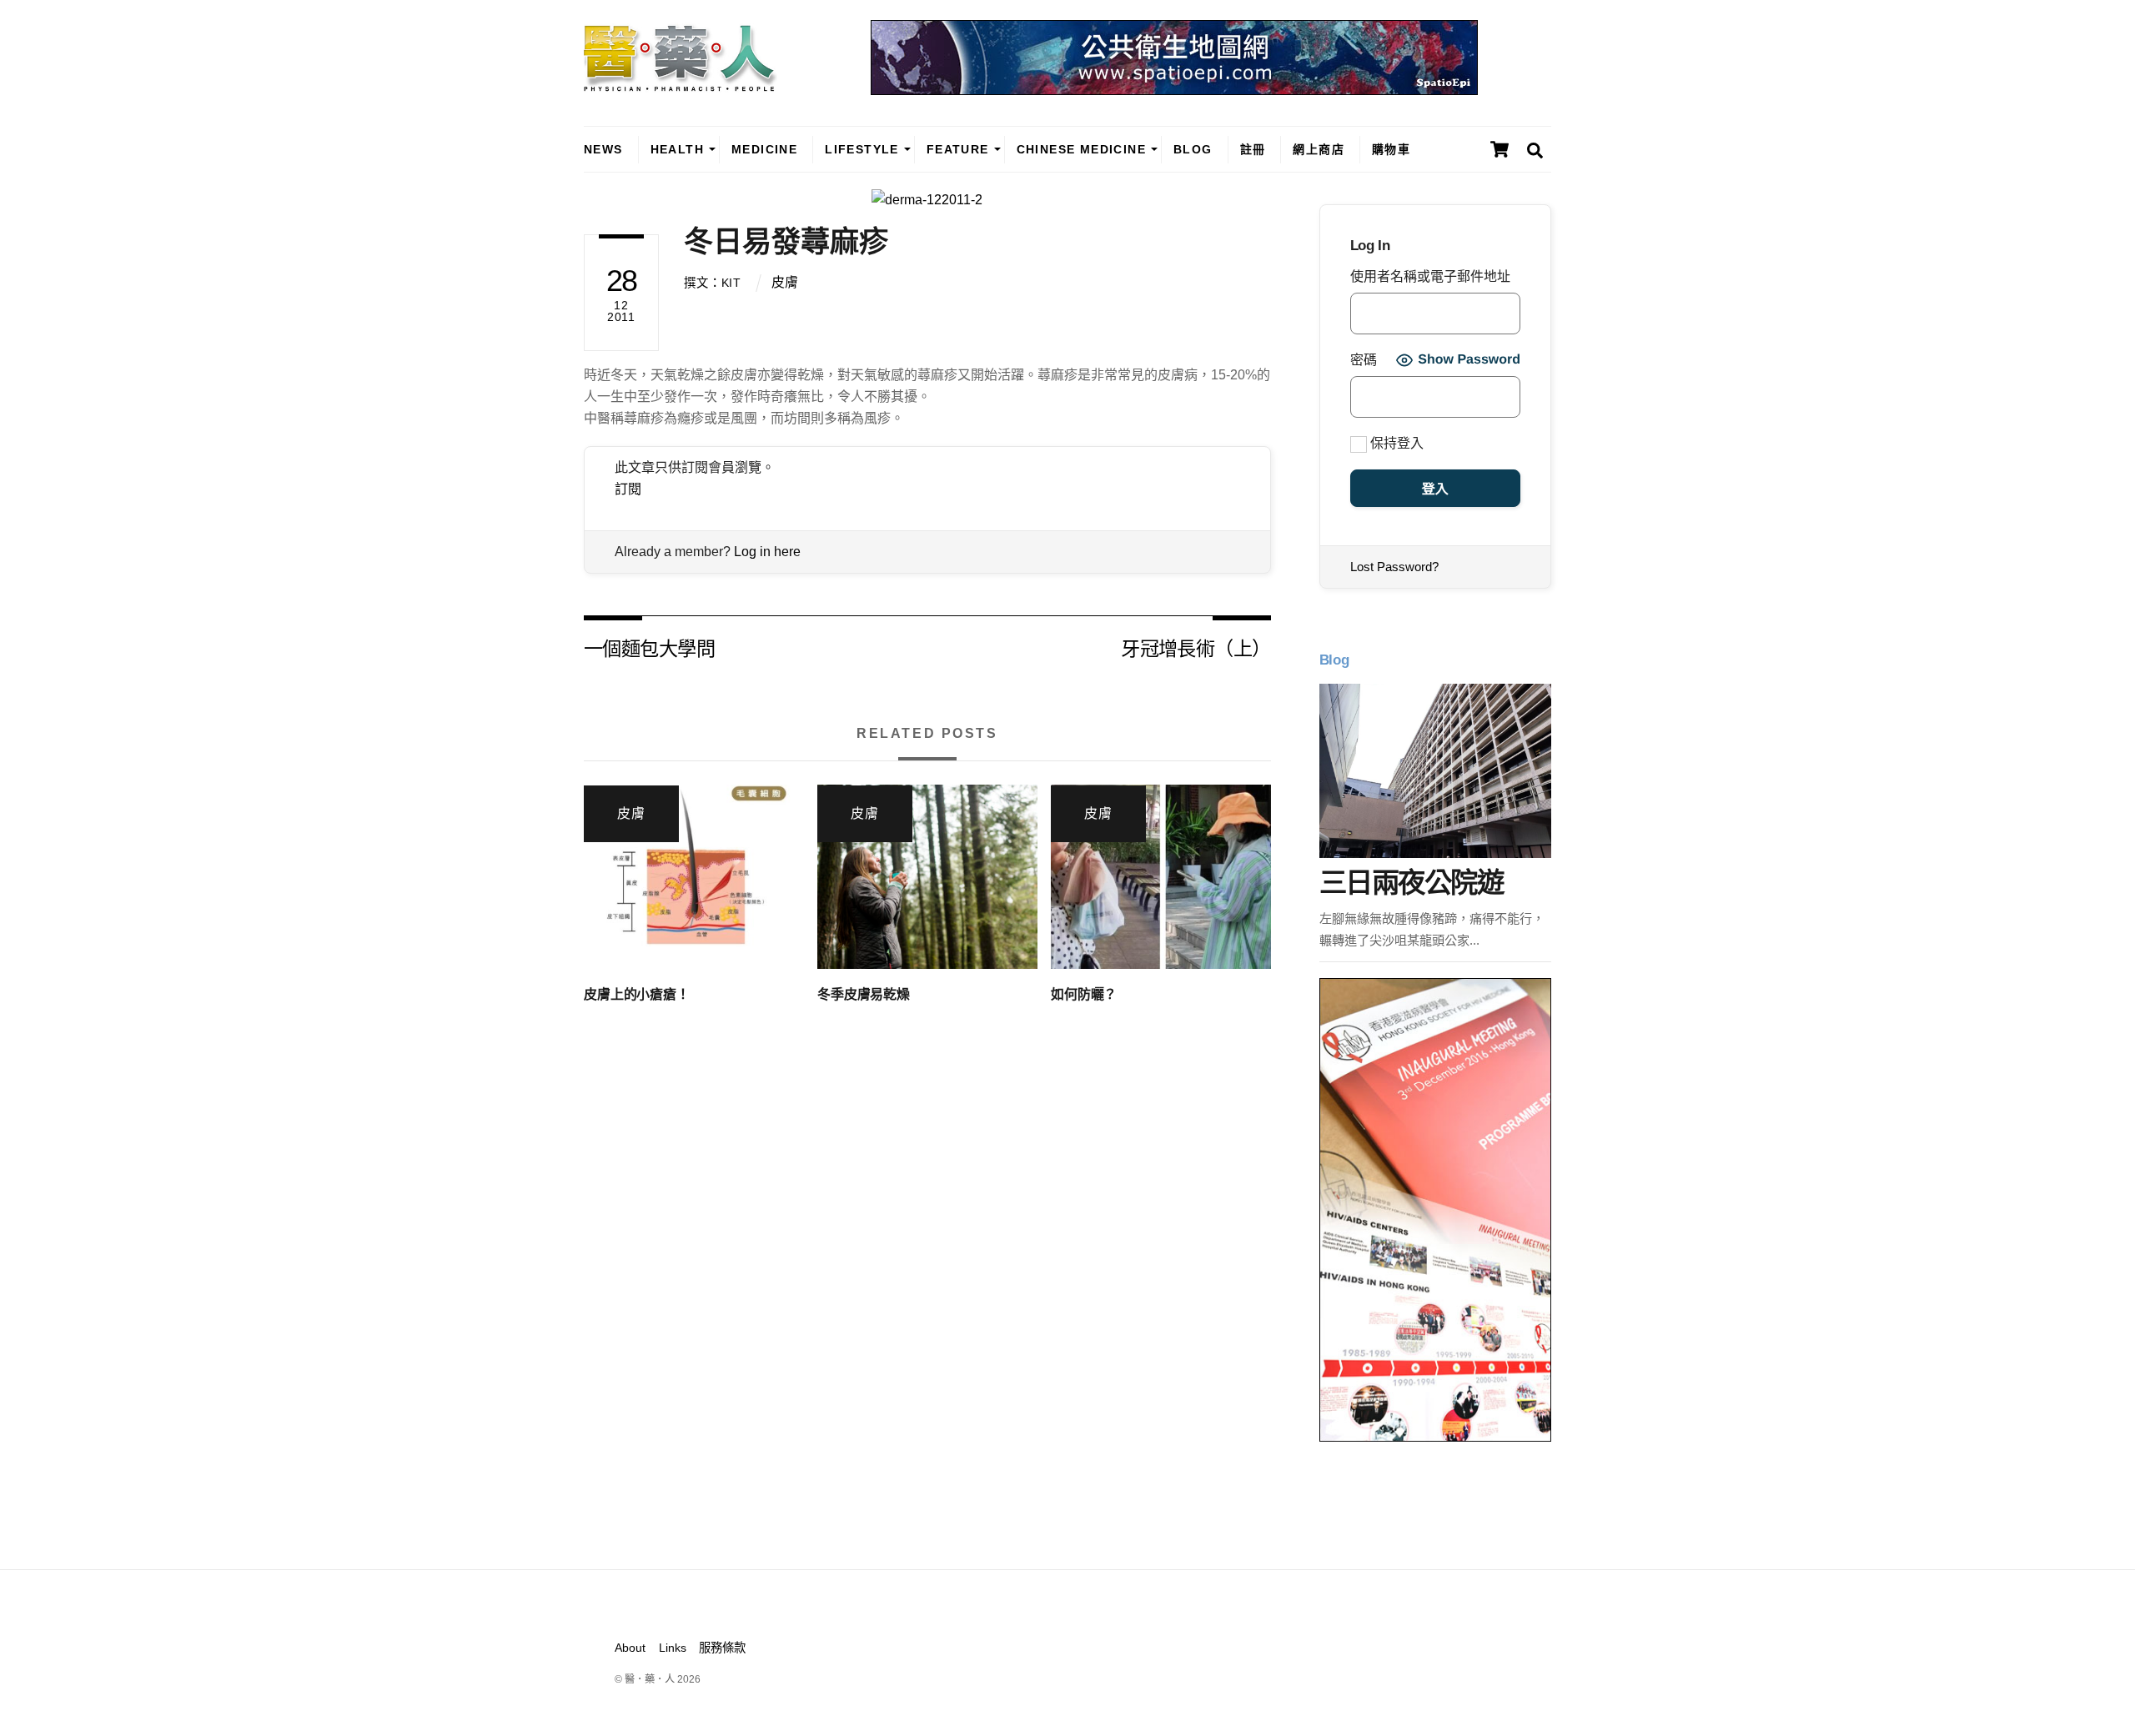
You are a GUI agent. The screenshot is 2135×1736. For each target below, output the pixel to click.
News (603, 149)
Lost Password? (1394, 567)
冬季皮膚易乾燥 (864, 994)
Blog (1193, 149)
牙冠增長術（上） (1196, 647)
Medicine (764, 149)
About (630, 1648)
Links (673, 1648)
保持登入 (1395, 443)
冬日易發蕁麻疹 (786, 241)
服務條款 (722, 1648)
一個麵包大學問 (649, 647)
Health (677, 149)
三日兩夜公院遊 (1411, 883)
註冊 (1253, 149)
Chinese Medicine (1081, 149)
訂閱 (628, 489)
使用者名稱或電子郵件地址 (1430, 276)
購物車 (1391, 149)
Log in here (767, 552)
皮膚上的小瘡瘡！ (637, 994)
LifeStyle (862, 149)
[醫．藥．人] (681, 83)
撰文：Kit (712, 283)
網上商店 (1319, 149)
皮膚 (785, 282)
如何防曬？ (1084, 994)
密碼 (1364, 360)
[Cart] (1500, 149)
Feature (958, 149)
